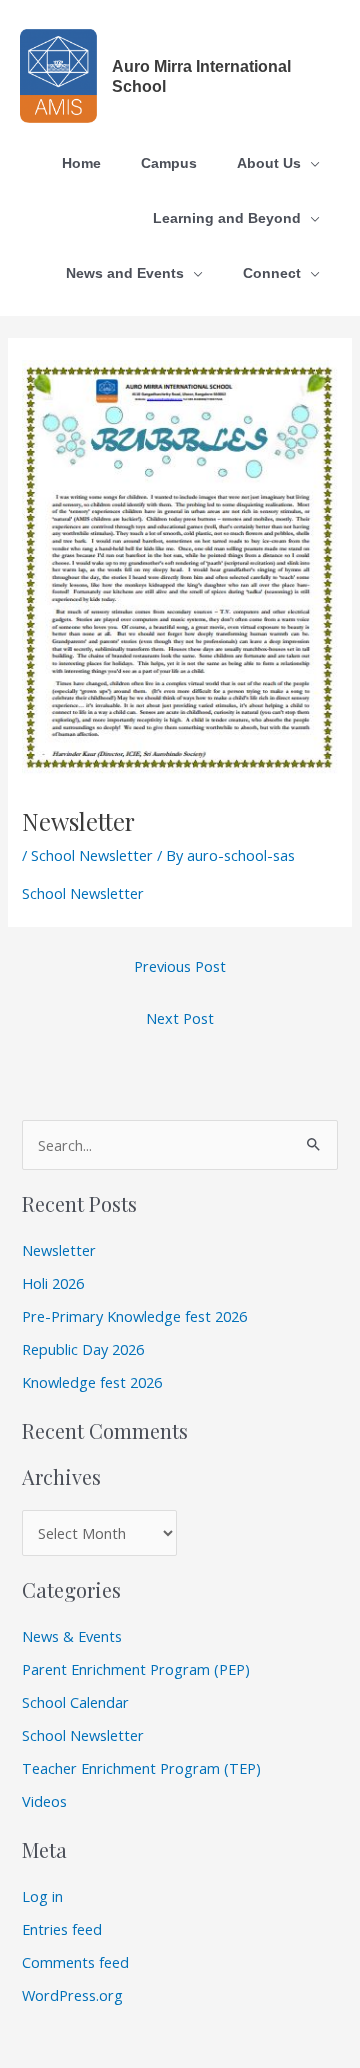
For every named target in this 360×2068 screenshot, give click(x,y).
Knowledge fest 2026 (92, 1382)
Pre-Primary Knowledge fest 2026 (134, 1316)
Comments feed (75, 1962)
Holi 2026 (53, 1283)
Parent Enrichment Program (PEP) (136, 1669)
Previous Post (180, 966)
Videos (44, 1801)
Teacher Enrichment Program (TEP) (141, 1768)
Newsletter (59, 1250)
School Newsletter (92, 855)
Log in (42, 1896)
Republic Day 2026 (83, 1349)
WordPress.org (72, 1995)
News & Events (72, 1636)
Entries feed (62, 1929)
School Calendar (75, 1702)
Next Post (180, 1018)
